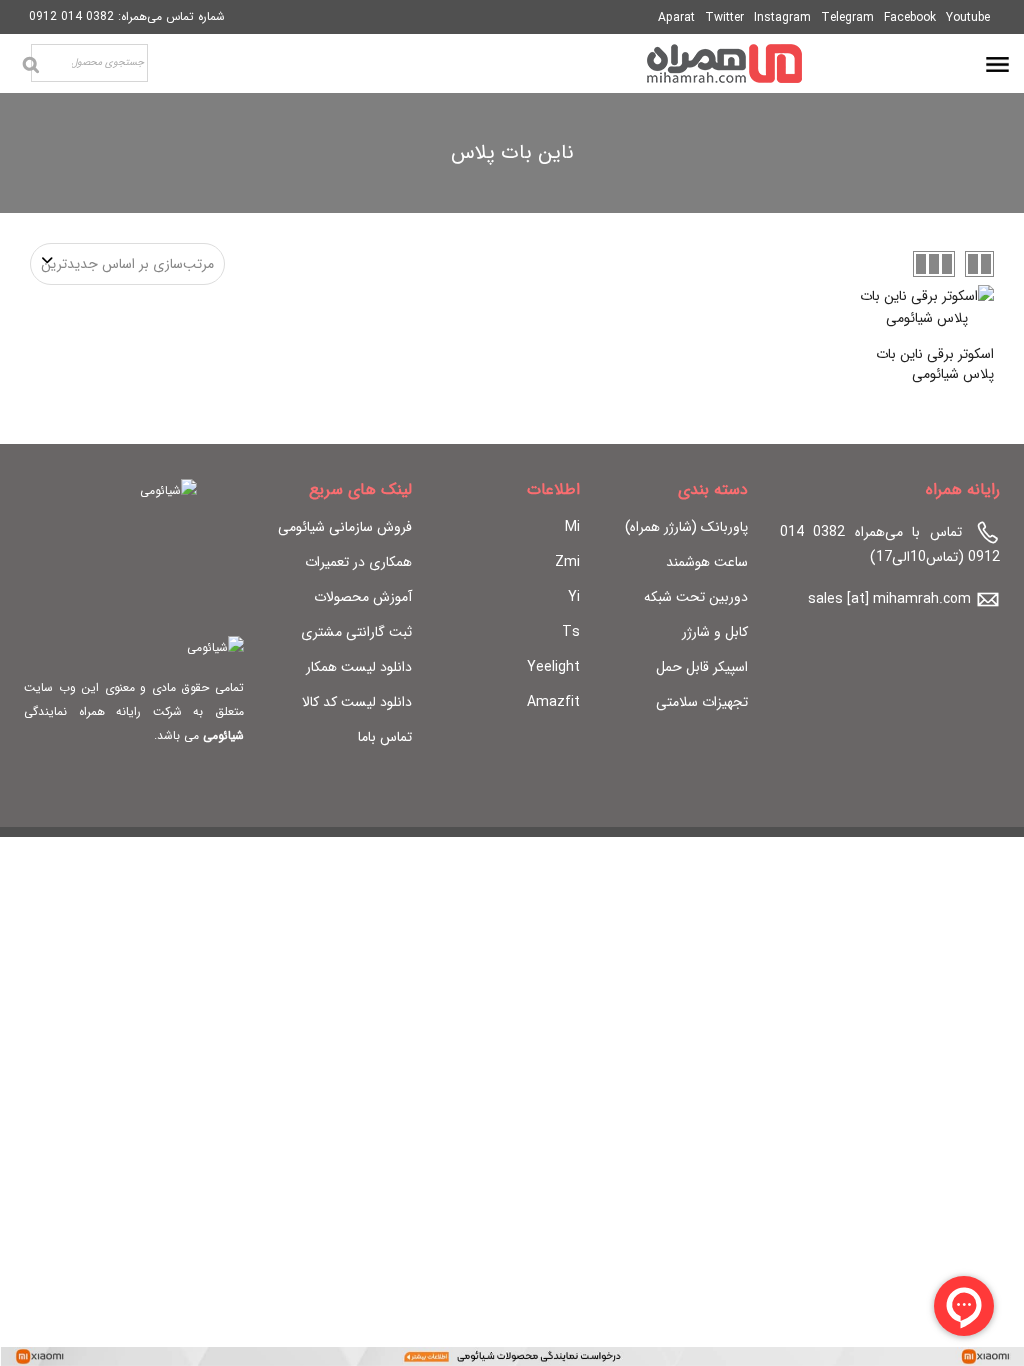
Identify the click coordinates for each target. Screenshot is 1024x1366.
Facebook (910, 17)
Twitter (724, 17)
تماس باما (385, 737)
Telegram (847, 17)
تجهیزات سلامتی (702, 702)
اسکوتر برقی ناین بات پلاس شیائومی (935, 364)
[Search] (31, 65)
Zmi (567, 562)
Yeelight (553, 667)
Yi (574, 597)
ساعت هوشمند (707, 562)
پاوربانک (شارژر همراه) (686, 527)
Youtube (968, 17)
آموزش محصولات (363, 597)
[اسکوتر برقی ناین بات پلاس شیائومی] (927, 307)
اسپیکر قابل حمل (702, 667)
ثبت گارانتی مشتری (356, 632)
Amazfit (553, 702)
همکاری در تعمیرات (358, 562)
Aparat (676, 17)
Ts (571, 632)
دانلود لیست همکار (359, 667)
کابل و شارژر (715, 632)
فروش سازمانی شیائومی (345, 527)
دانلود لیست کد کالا (357, 702)
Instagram (782, 17)
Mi (572, 527)
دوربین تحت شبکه (696, 597)
